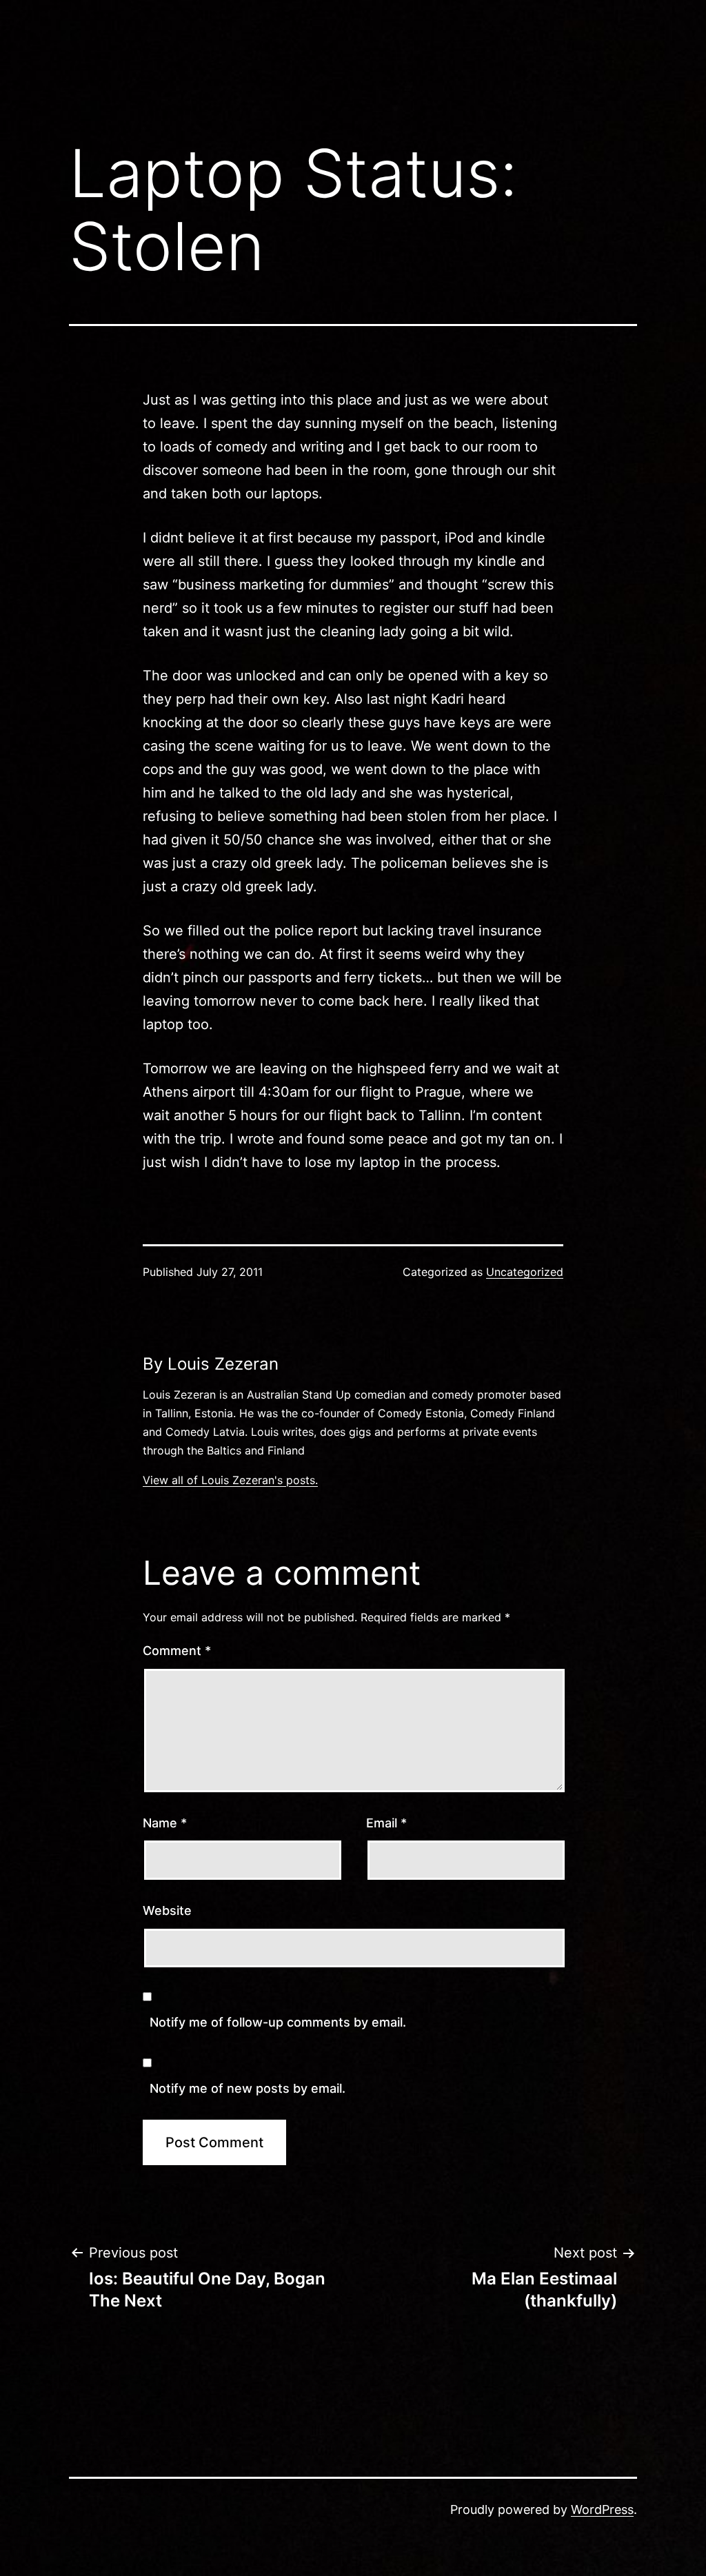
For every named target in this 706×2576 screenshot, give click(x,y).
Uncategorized (525, 1272)
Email (386, 1823)
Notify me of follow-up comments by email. (278, 2022)
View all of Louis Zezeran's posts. (230, 1480)
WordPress (602, 2509)
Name (165, 1823)
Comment (177, 1651)
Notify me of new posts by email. (248, 2088)
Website (167, 1910)
